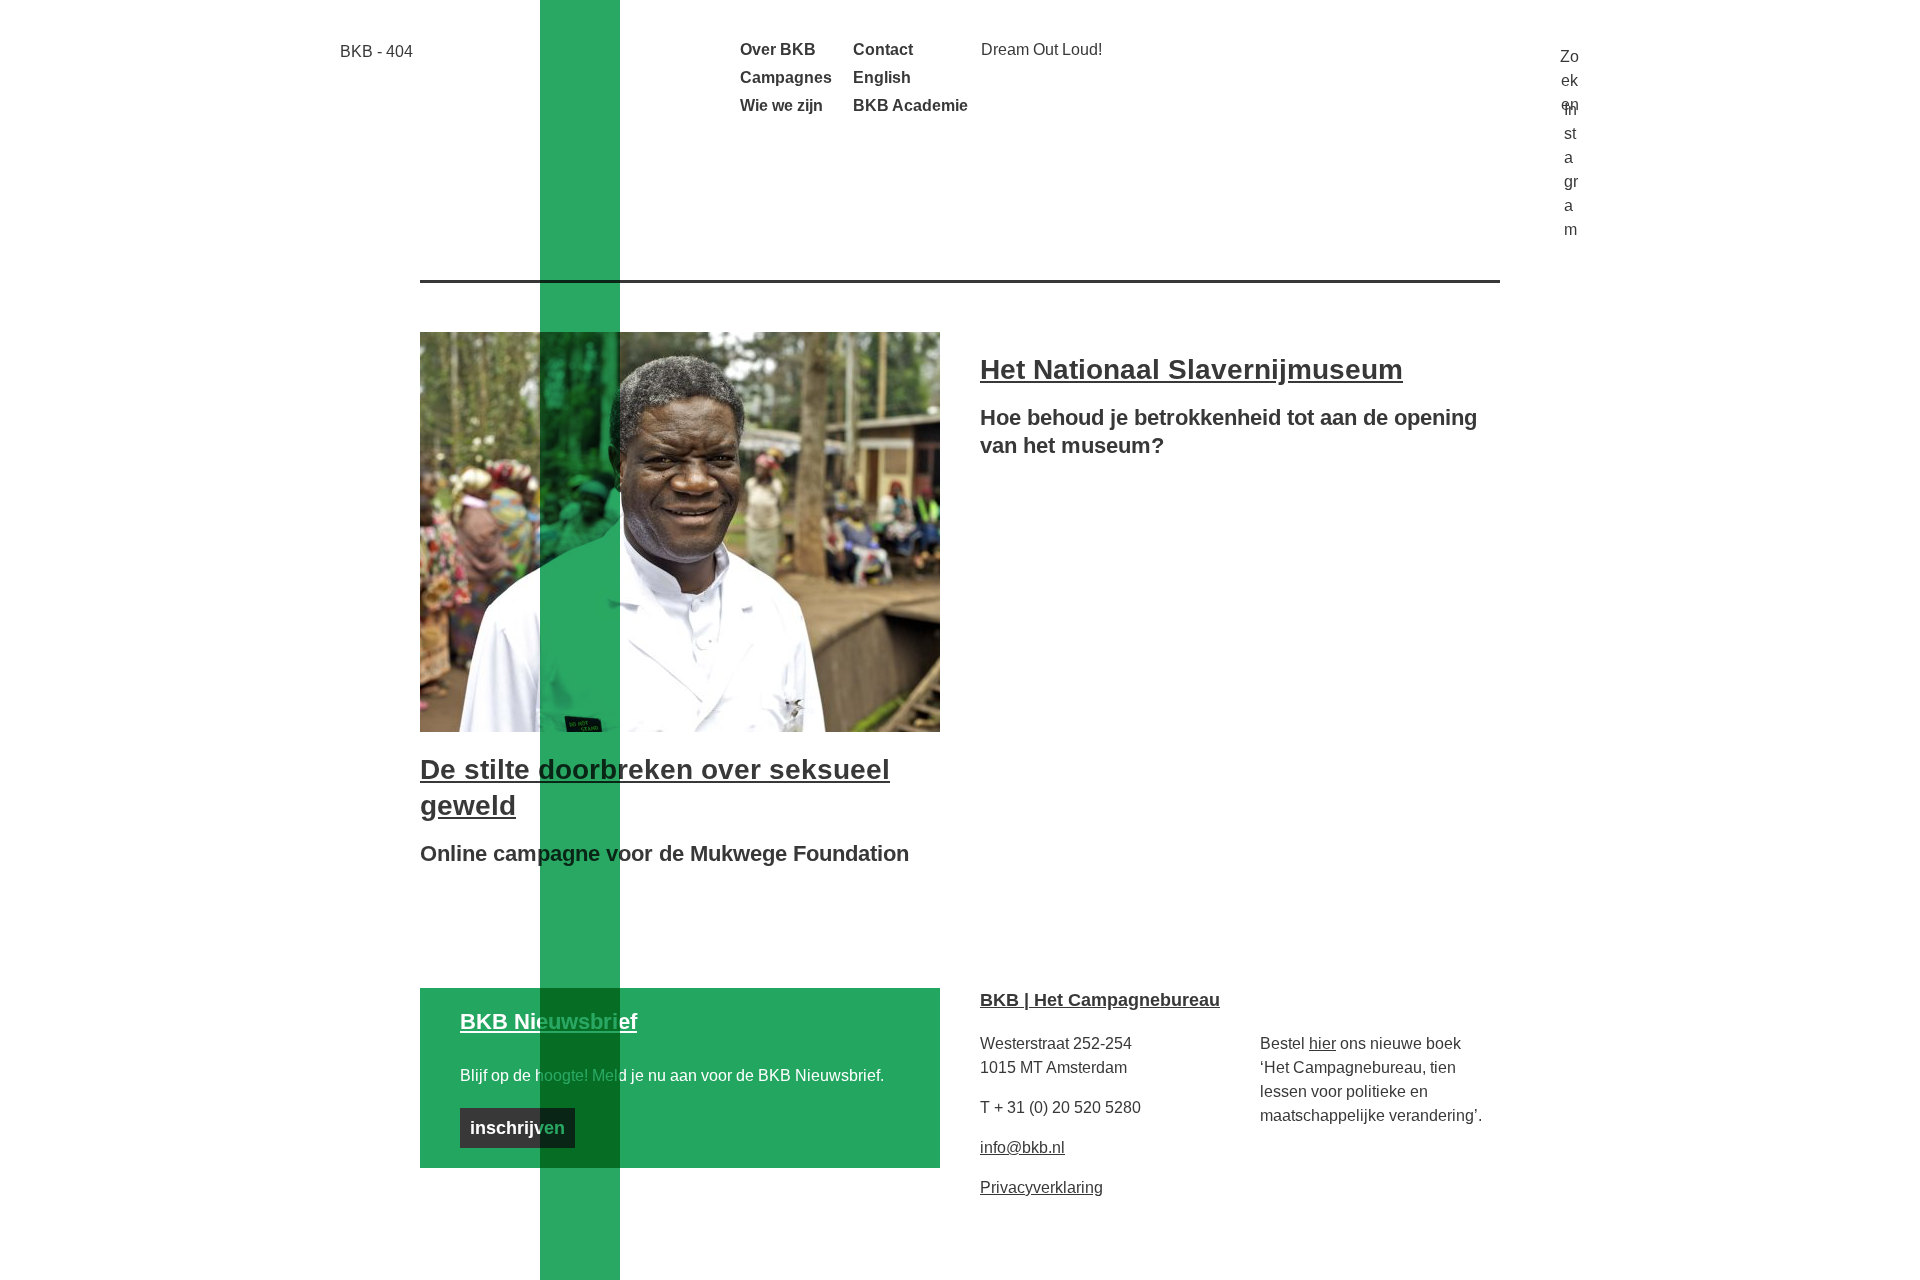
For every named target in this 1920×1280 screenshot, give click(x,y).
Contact (883, 49)
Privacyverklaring (1041, 1187)
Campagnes (786, 77)
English (882, 77)
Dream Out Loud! (1041, 49)
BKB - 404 (376, 51)
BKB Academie (910, 105)
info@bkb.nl (1022, 1147)
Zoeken (1569, 56)
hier (1322, 1043)
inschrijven (517, 1128)
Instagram (1571, 107)
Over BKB (778, 49)
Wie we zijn (781, 105)
